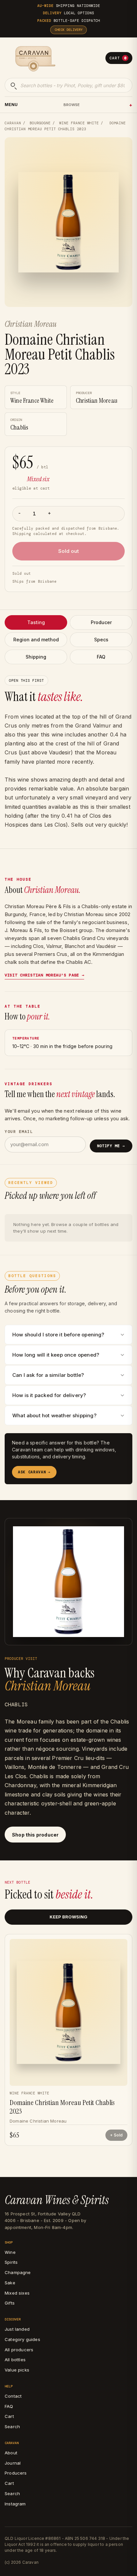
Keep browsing (68, 1917)
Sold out (68, 551)
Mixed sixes (17, 2293)
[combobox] (68, 85)
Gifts (10, 2303)
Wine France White (79, 123)
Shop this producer (35, 1835)
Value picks (17, 2370)
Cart (118, 58)
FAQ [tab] (101, 657)
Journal (13, 2463)
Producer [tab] (101, 622)
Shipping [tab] (36, 657)
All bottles (15, 2360)
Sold (118, 2135)
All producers (19, 2350)
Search (12, 2427)
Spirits (11, 2262)
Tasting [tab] (36, 622)
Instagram (15, 2504)
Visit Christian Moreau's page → (44, 975)
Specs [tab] (101, 640)
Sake (10, 2283)
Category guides (22, 2339)
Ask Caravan (34, 1472)
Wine (10, 2252)
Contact (13, 2396)
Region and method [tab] (36, 640)
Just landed (17, 2329)
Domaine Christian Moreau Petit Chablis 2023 (62, 2107)
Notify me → (111, 1146)
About (11, 2453)
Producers (16, 2473)
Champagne (18, 2272)
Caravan (13, 123)
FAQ (9, 2406)
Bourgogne (40, 123)
